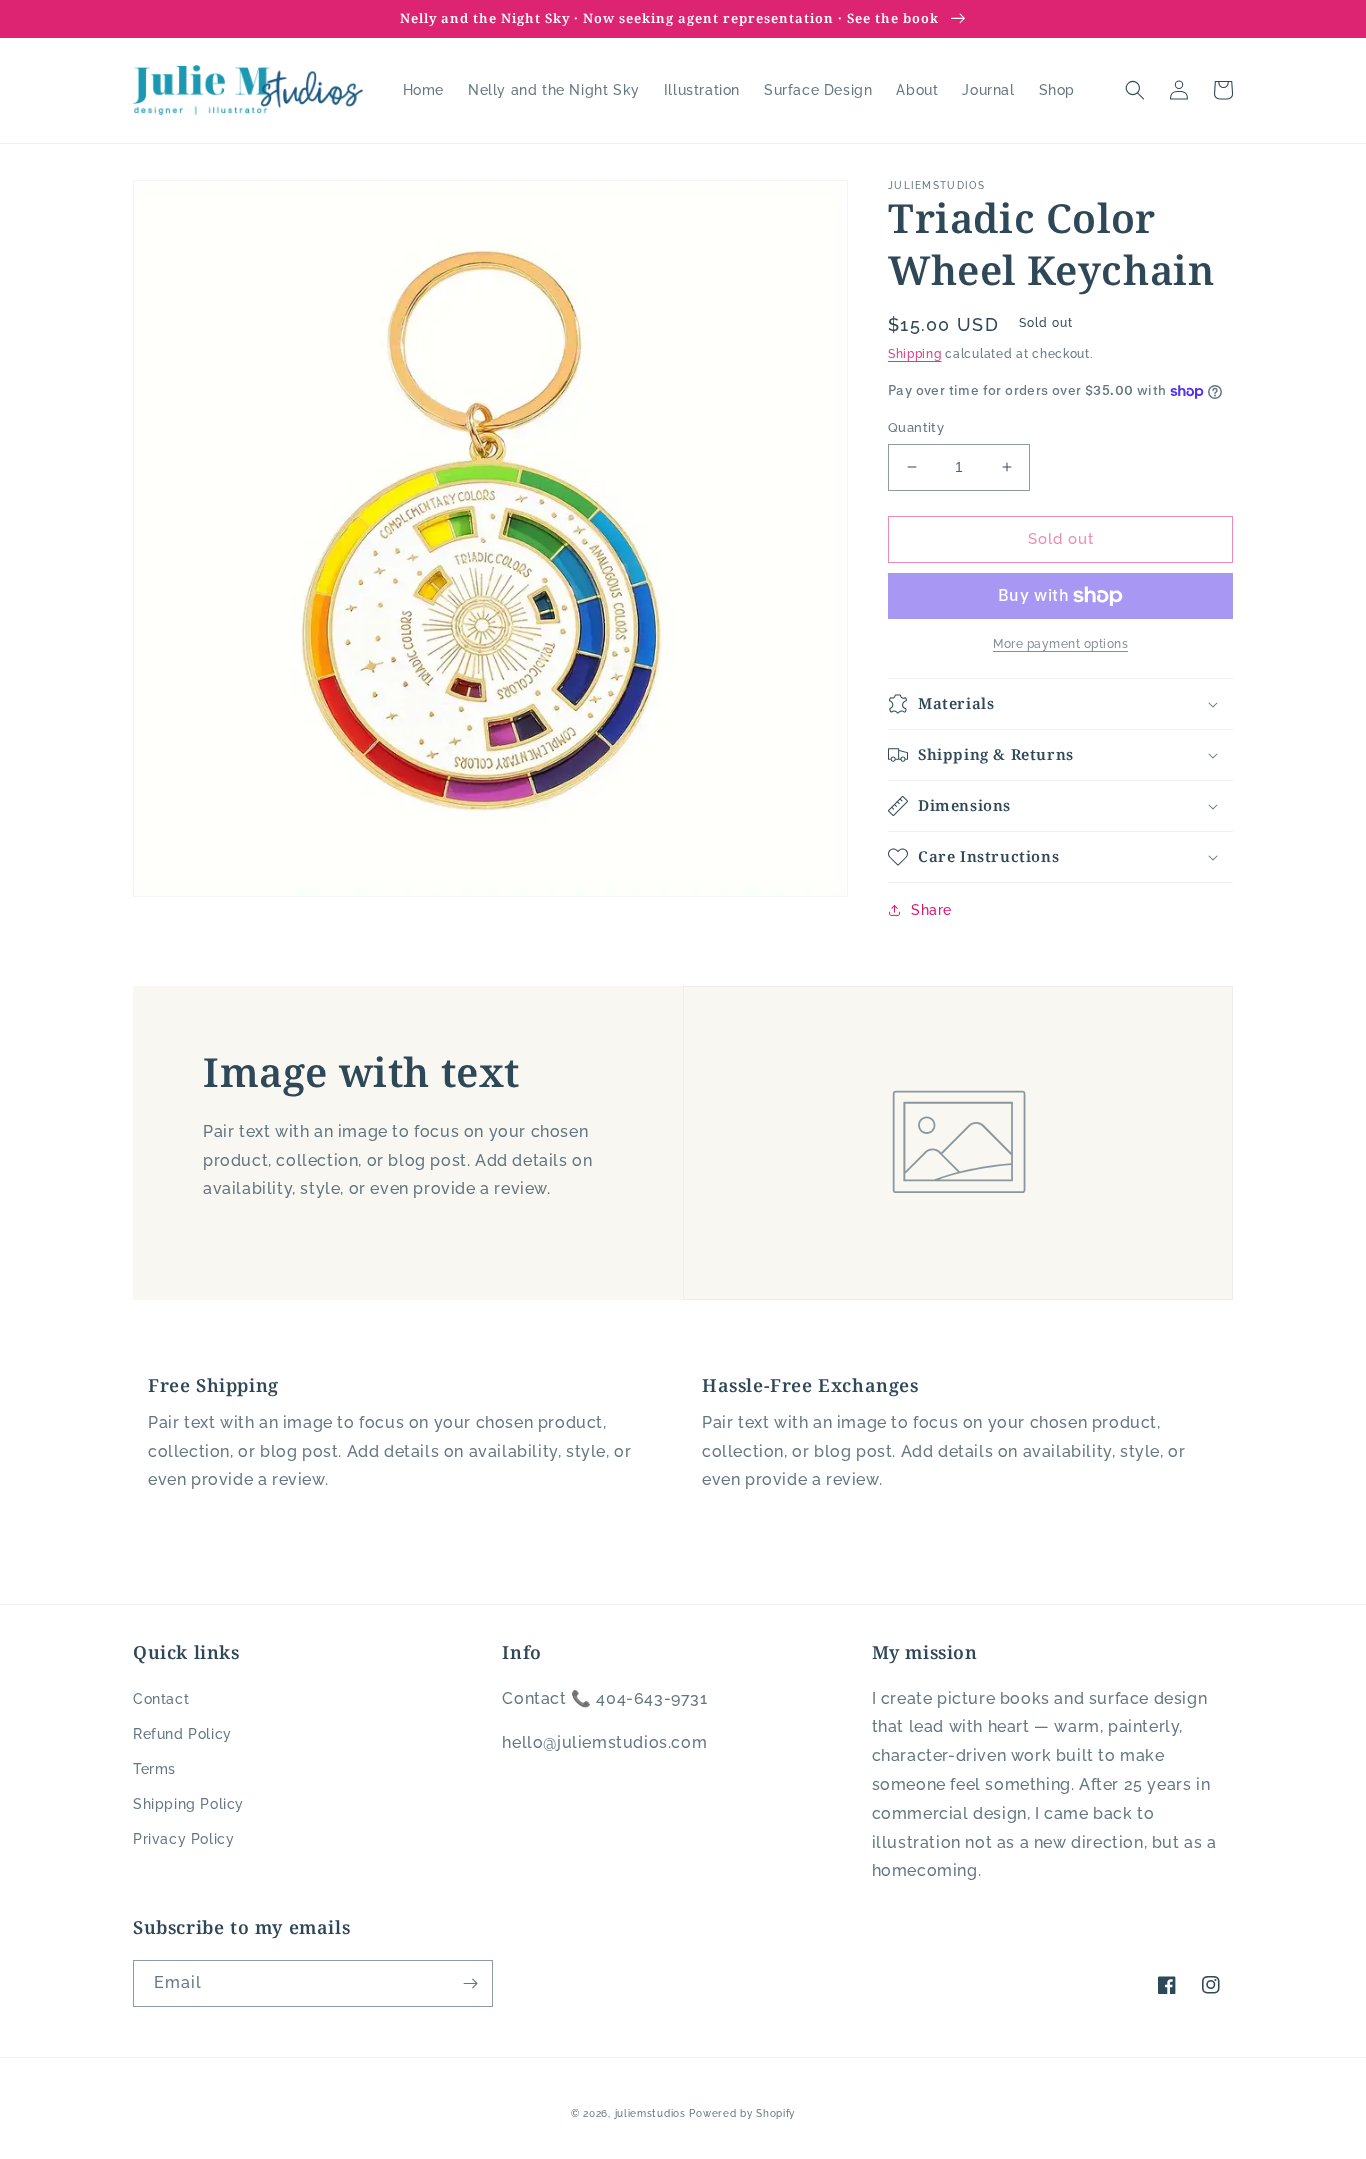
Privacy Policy (183, 1839)
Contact (161, 1699)
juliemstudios (650, 2113)
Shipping (915, 354)
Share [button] (931, 910)
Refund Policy (182, 1734)
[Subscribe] (470, 1983)
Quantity (916, 427)
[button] (1135, 90)
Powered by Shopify (742, 2113)
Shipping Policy (188, 1804)
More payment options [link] (1060, 644)
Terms (154, 1769)
